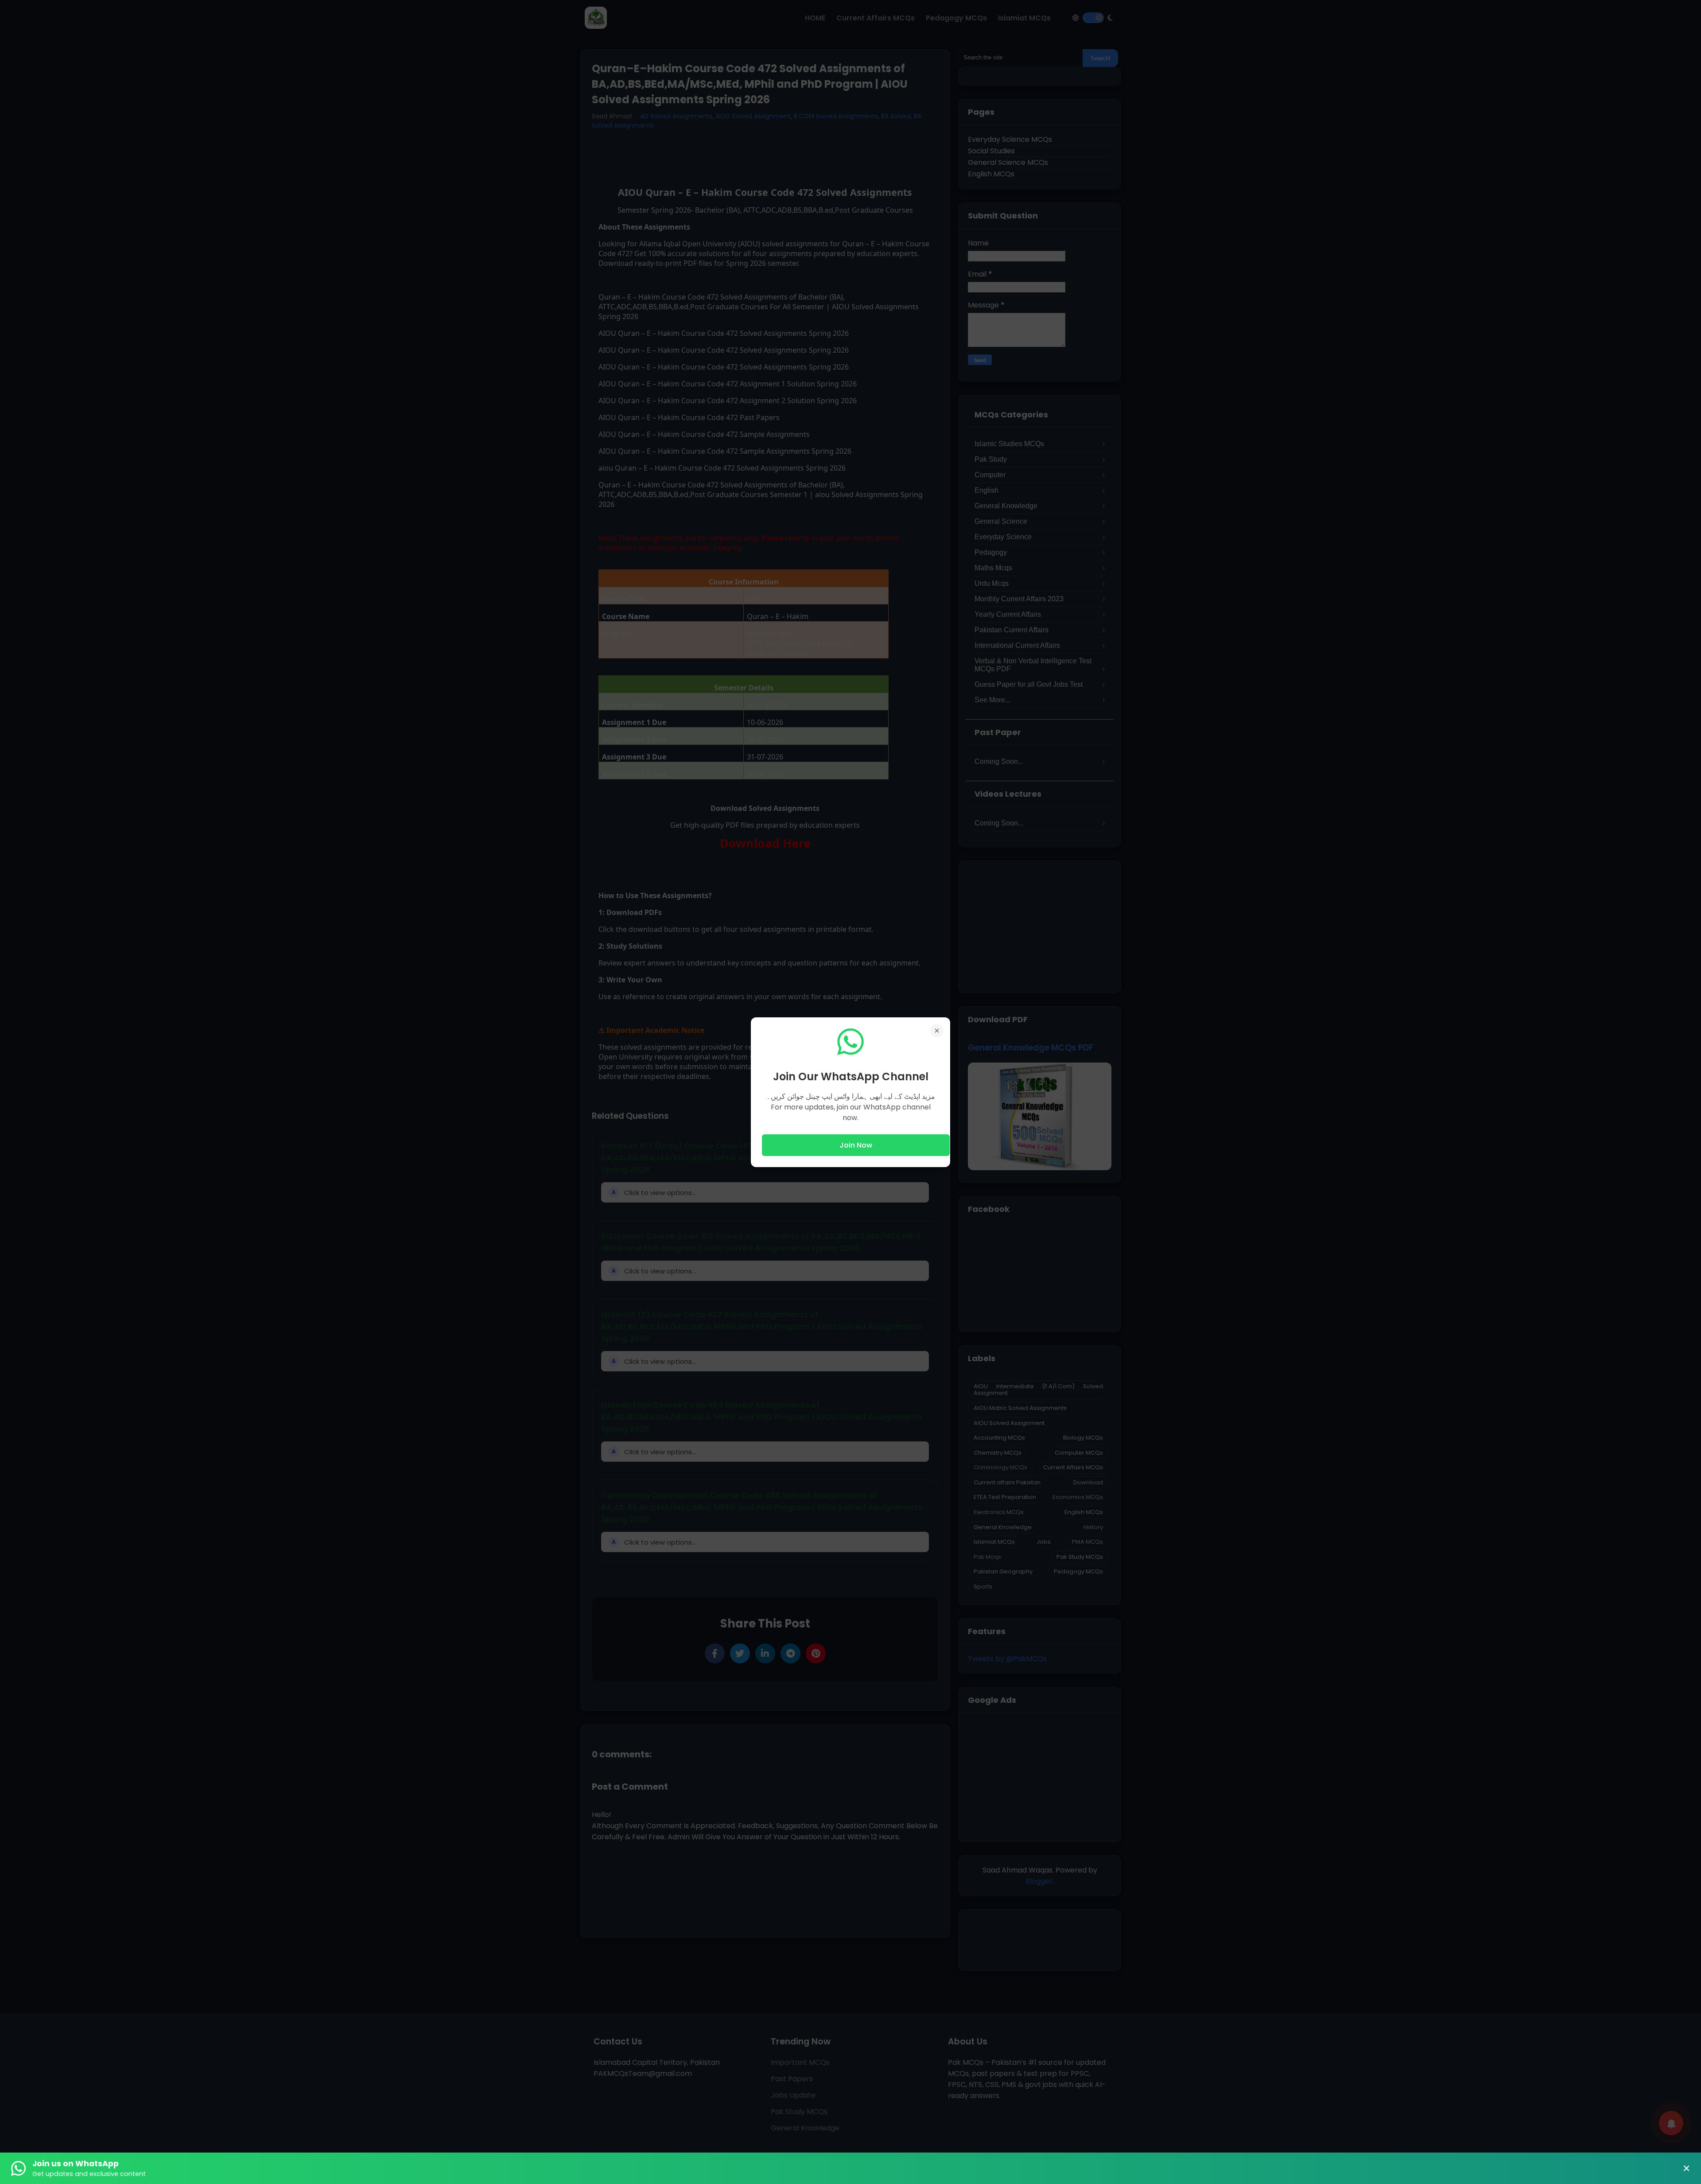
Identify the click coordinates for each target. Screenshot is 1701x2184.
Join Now (856, 1145)
